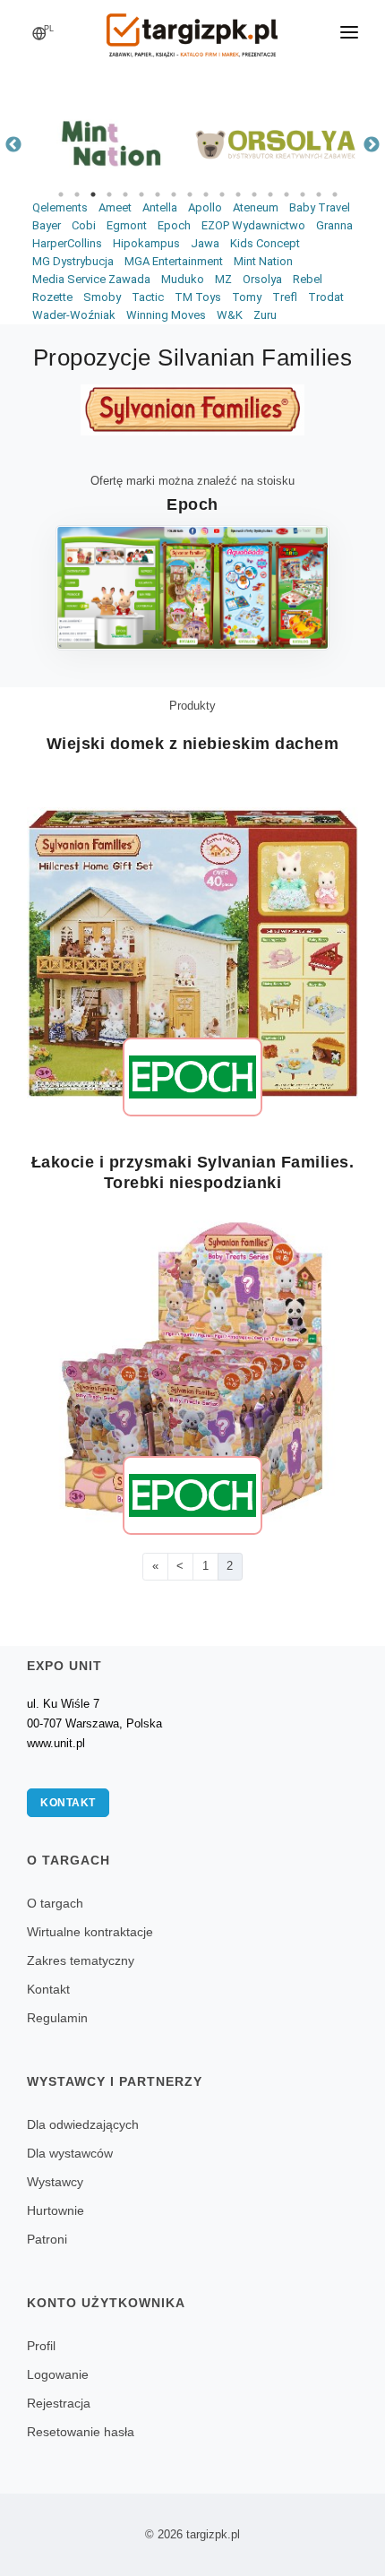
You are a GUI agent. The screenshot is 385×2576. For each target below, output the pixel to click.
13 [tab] (254, 194)
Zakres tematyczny (81, 1960)
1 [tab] (61, 194)
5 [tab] (125, 194)
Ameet (115, 207)
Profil (41, 2346)
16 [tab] (303, 194)
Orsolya (262, 279)
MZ (223, 279)
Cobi (84, 225)
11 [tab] (222, 194)
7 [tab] (158, 194)
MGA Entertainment (174, 261)
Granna (334, 225)
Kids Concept (265, 243)
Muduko (183, 279)
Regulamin (57, 2018)
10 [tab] (206, 194)
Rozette (52, 297)
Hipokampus (146, 243)
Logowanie (58, 2374)
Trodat (326, 297)
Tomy (247, 297)
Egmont (127, 225)
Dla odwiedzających (83, 2124)
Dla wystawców (70, 2153)
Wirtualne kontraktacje (90, 1932)
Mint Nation (263, 261)
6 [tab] (141, 194)
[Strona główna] (192, 30)
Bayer (47, 225)
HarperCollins (67, 243)
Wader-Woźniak (74, 315)
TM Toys (198, 297)
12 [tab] (238, 194)
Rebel (308, 279)
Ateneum (256, 207)
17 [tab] (319, 194)
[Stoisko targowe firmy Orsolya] (275, 145)
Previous (13, 145)
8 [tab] (174, 194)
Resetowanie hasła (81, 2432)
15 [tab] (287, 194)
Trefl (285, 297)
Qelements (60, 207)
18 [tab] (335, 194)
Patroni (47, 2239)
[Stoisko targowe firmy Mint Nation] (110, 145)
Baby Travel (320, 207)
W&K (230, 315)
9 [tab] (190, 194)
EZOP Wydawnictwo (253, 225)
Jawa (205, 243)
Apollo (205, 207)
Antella (160, 207)
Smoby (102, 297)
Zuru (265, 315)
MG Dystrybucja (73, 261)
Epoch (174, 225)
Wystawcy (55, 2182)
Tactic (148, 297)
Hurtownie (56, 2210)
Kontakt (68, 1803)
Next (372, 145)
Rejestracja (59, 2403)
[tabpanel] (110, 145)
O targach (55, 1903)
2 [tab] (77, 194)
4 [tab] (109, 194)
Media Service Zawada (91, 279)
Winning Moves (166, 315)
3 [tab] (93, 194)
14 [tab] (270, 194)
